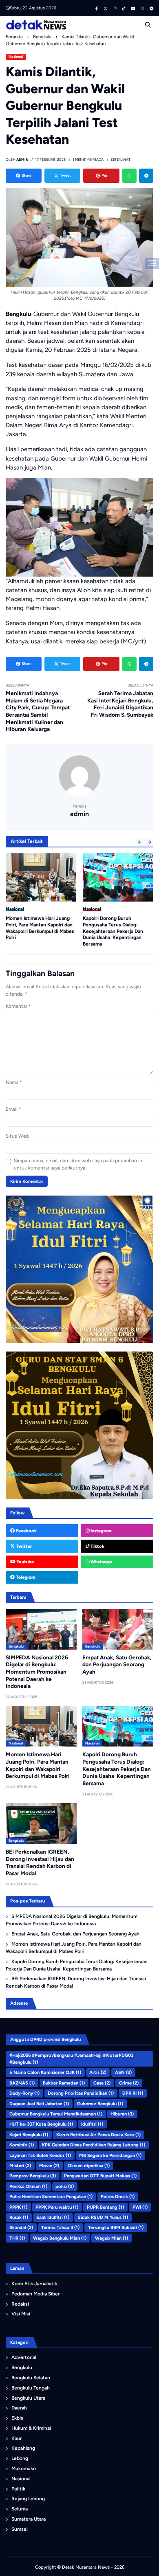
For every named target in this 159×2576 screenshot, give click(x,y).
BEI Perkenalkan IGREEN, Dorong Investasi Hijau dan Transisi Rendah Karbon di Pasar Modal (113, 928)
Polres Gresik (118, 2196)
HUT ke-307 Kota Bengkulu (41, 2124)
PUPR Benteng (105, 2207)
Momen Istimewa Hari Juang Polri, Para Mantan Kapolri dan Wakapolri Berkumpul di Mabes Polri (74, 1948)
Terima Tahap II (60, 2227)
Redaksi (20, 2304)
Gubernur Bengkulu (100, 2104)
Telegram (25, 1577)
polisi (65, 2186)
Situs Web (17, 1136)
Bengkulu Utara (28, 2398)
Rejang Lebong (28, 2499)
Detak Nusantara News (86, 2567)
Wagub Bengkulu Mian (60, 2238)
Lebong (20, 2458)
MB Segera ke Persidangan (110, 2155)
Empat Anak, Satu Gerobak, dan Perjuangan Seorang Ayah (117, 1664)
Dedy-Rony (24, 2093)
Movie (49, 2166)
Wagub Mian (112, 2238)
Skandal (21, 2227)
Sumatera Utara (29, 2519)
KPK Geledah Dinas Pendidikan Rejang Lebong (94, 2145)
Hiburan (122, 2114)
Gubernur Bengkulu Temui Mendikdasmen (56, 2114)
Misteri (20, 2166)
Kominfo (22, 2145)
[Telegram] (146, 176)
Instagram (100, 1531)
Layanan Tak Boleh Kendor (40, 2155)
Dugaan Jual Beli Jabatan (39, 2104)
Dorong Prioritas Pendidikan (81, 2093)
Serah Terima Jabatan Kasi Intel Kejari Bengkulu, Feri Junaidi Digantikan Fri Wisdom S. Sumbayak (120, 704)
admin (79, 814)
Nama (14, 1082)
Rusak (19, 2217)
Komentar (18, 1006)
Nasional (16, 57)
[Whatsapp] (129, 176)
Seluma (20, 2509)
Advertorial (24, 2357)
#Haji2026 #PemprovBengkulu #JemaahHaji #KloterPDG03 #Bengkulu (71, 2059)
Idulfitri (92, 2124)
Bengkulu (92, 909)
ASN (123, 2072)
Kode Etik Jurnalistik (34, 2284)
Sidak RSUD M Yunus (103, 2217)
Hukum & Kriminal (31, 2428)
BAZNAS (22, 2083)
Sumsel (20, 2529)
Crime (129, 2083)
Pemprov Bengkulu (33, 2176)
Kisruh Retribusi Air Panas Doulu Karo (98, 2135)
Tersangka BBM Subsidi (116, 2227)
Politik (18, 2489)
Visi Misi (21, 2314)
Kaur (17, 2438)
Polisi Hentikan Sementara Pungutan (51, 2196)
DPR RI (133, 2093)
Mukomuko (24, 2468)
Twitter (23, 1546)
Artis (98, 2072)
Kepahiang (23, 2448)
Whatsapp (101, 1562)
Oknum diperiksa (89, 2166)
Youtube (24, 1562)
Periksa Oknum (28, 2186)
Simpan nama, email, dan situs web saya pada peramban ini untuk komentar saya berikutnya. (79, 1164)
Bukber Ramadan (64, 2083)
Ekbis (17, 2418)
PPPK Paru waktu (57, 2207)
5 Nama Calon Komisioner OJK (45, 2072)
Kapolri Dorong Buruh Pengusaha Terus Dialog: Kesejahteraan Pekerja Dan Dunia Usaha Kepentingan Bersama (36, 931)
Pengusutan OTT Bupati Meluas (100, 2176)
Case (102, 2083)
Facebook (26, 1531)
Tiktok (97, 1546)
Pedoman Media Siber (35, 2294)
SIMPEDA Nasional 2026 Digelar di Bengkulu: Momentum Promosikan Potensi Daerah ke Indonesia (37, 1672)
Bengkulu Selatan (31, 2378)
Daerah (19, 2408)
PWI (140, 2207)
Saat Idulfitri (53, 2217)
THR (17, 2238)
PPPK (18, 2207)
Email (13, 1109)
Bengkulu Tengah (31, 2388)
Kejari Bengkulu (29, 2135)
